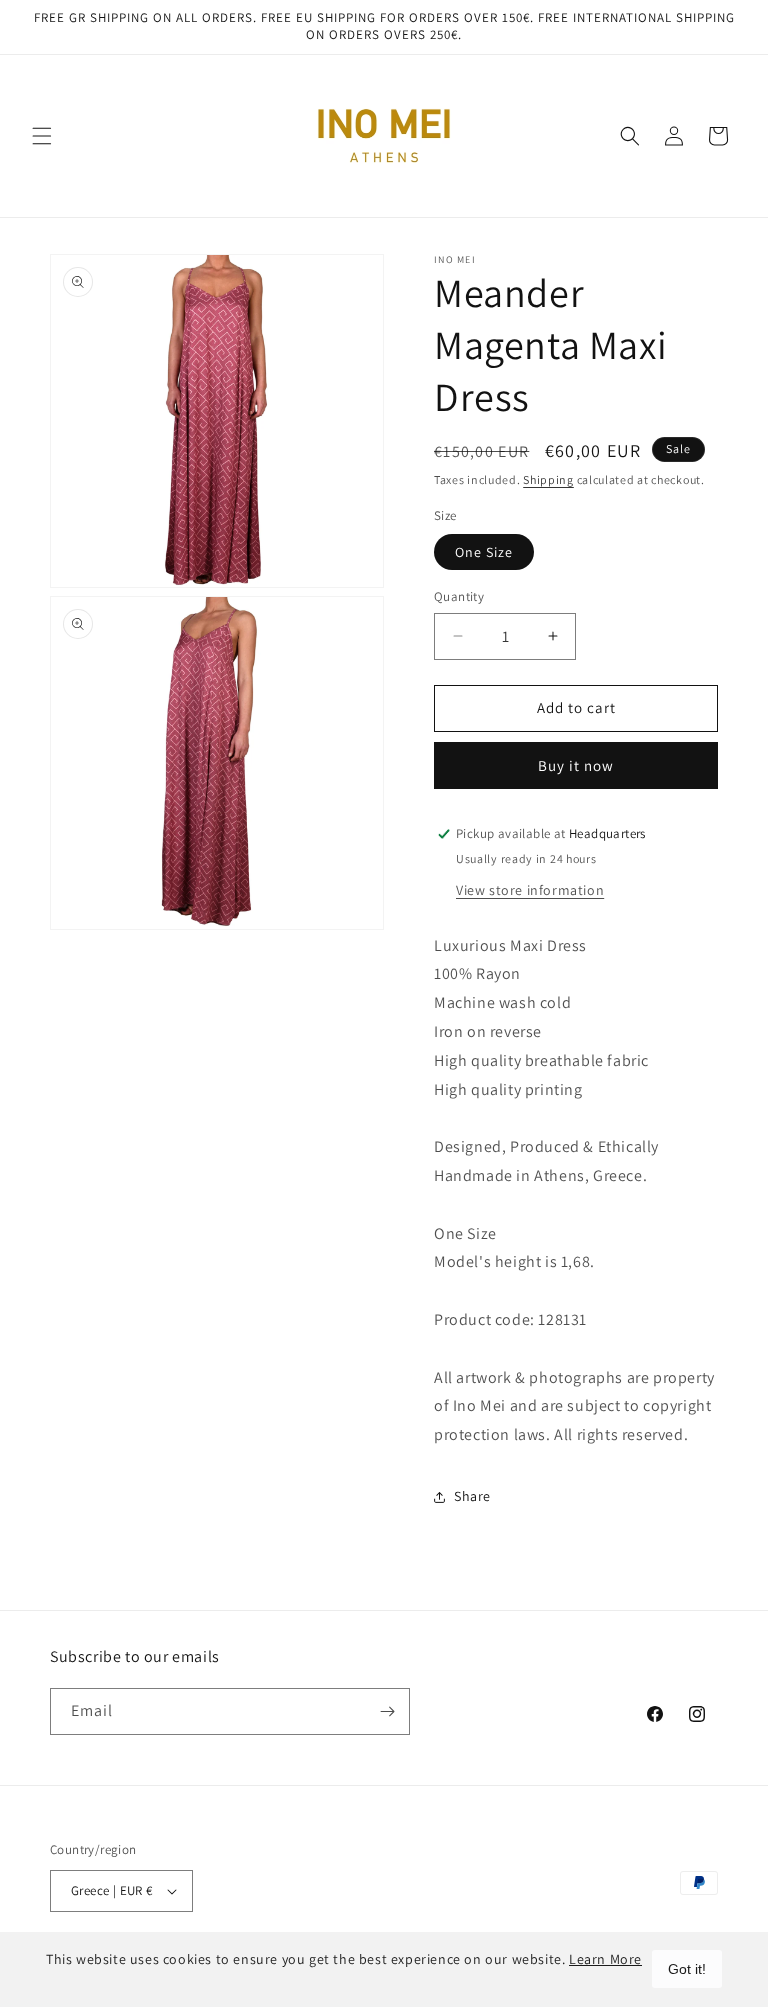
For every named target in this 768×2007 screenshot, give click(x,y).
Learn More (605, 1959)
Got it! (687, 1969)
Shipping (548, 479)
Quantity (459, 596)
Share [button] (472, 1496)
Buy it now (576, 765)
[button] (42, 136)
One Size (484, 552)
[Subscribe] (387, 1711)
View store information (530, 890)
